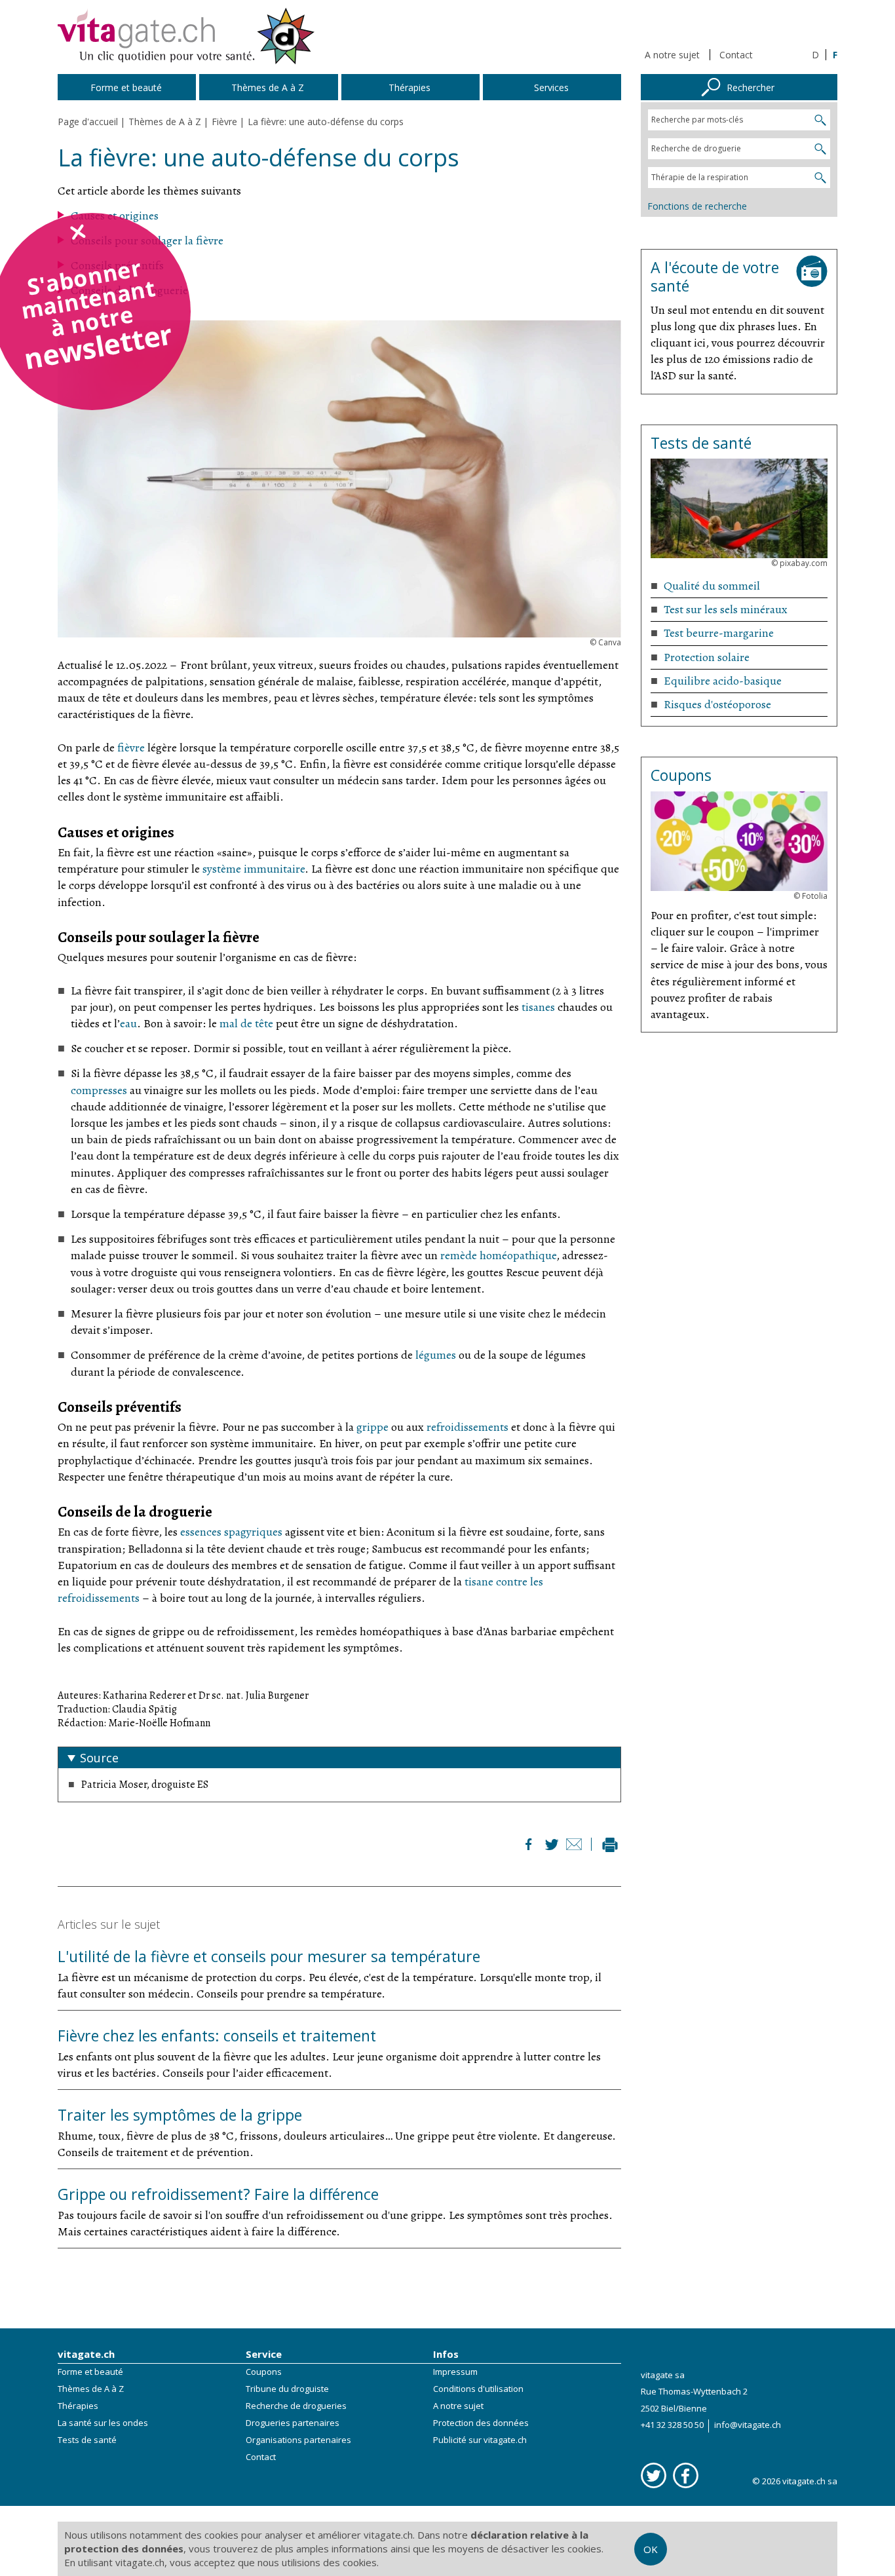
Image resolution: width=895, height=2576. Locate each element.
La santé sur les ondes (103, 2423)
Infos (446, 2354)
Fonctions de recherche (697, 206)
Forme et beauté (90, 2372)
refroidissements (467, 1427)
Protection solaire (707, 657)
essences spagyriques (231, 1532)
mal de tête (246, 1023)
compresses (99, 1090)
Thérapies (78, 2406)
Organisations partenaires (298, 2440)
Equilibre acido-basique (723, 681)
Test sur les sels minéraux (726, 609)
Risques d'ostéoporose (717, 704)
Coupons (264, 2372)
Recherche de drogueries (296, 2406)
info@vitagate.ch (748, 2425)
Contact (736, 55)
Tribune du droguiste (287, 2389)
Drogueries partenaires (293, 2423)
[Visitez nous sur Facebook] (686, 2475)
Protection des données (481, 2423)
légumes (436, 1355)
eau (128, 1023)
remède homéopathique (498, 1255)
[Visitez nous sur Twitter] (654, 2475)
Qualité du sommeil (712, 586)
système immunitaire (254, 869)
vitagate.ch (86, 2354)
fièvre (131, 748)
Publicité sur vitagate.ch (480, 2440)
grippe (372, 1427)
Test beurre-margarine (719, 633)
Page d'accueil (88, 122)
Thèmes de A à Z (91, 2389)
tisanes (538, 1007)
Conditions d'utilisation (478, 2389)
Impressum (455, 2372)
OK (651, 2549)
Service (264, 2354)
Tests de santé (87, 2440)
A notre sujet (672, 55)
